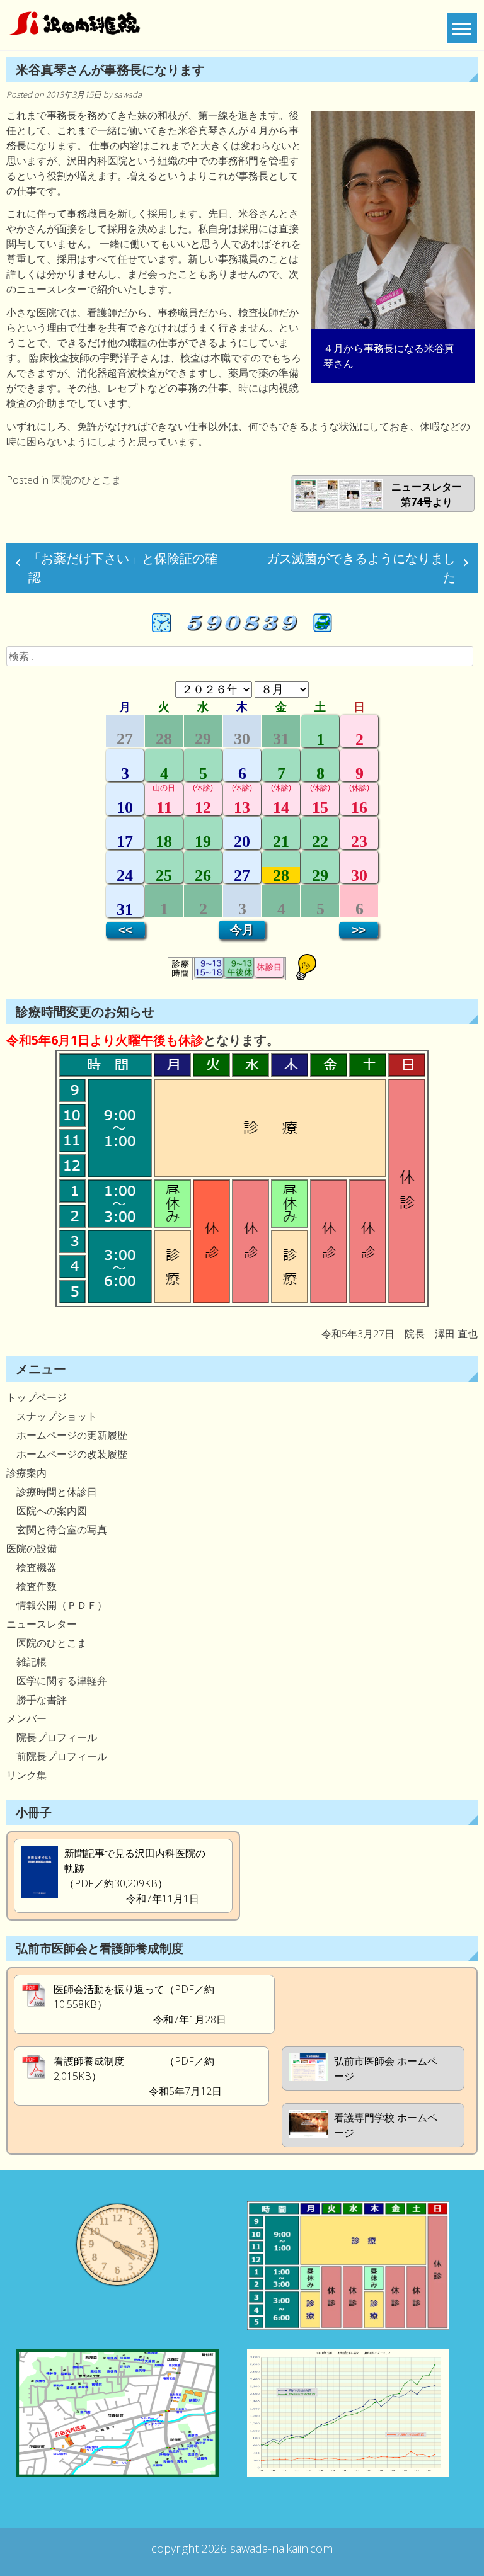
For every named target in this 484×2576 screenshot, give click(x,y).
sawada (128, 94)
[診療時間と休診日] (242, 1303)
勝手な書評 (37, 1699)
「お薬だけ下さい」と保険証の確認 (123, 568)
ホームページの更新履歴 (67, 1435)
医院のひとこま (86, 480)
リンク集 (26, 1775)
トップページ (37, 1397)
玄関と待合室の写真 (57, 1529)
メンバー (26, 1718)
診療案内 (26, 1473)
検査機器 (32, 1567)
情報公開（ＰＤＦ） (57, 1605)
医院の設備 (32, 1548)
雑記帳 (26, 1662)
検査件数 (32, 1586)
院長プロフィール (52, 1737)
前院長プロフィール (57, 1756)
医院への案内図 (47, 1511)
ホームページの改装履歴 (67, 1454)
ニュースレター (42, 1624)
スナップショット (52, 1416)
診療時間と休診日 (52, 1492)
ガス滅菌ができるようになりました (361, 568)
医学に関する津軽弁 (57, 1681)
